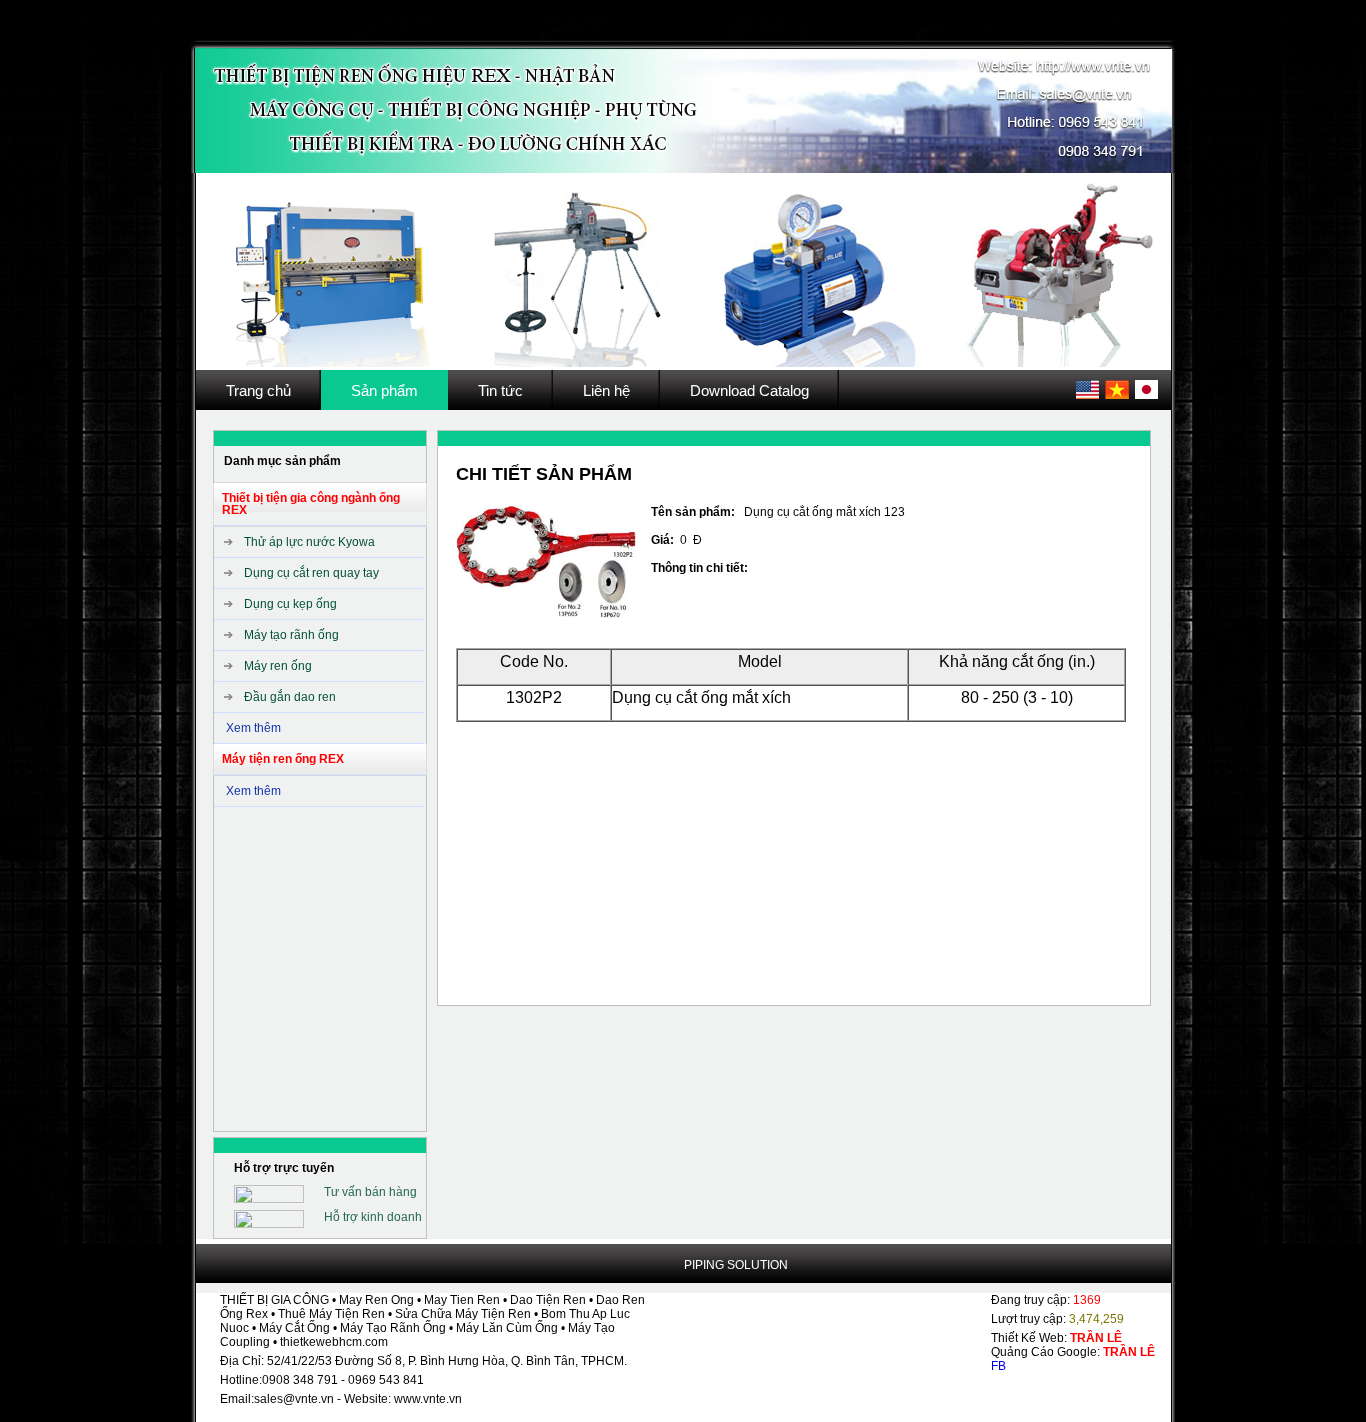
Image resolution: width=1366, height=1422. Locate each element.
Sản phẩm (384, 390)
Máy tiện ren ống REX (283, 759)
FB (998, 1366)
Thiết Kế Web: (1056, 1338)
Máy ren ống (278, 666)
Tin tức (500, 390)
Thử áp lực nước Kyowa (309, 542)
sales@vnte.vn (294, 1399)
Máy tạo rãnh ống (291, 635)
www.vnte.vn (428, 1399)
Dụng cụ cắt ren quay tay (311, 573)
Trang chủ (258, 390)
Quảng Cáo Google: (1073, 1352)
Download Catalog (749, 390)
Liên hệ (606, 390)
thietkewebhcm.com (334, 1342)
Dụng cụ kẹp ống (290, 604)
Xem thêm (253, 728)
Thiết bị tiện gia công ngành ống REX (311, 504)
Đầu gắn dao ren (290, 697)
